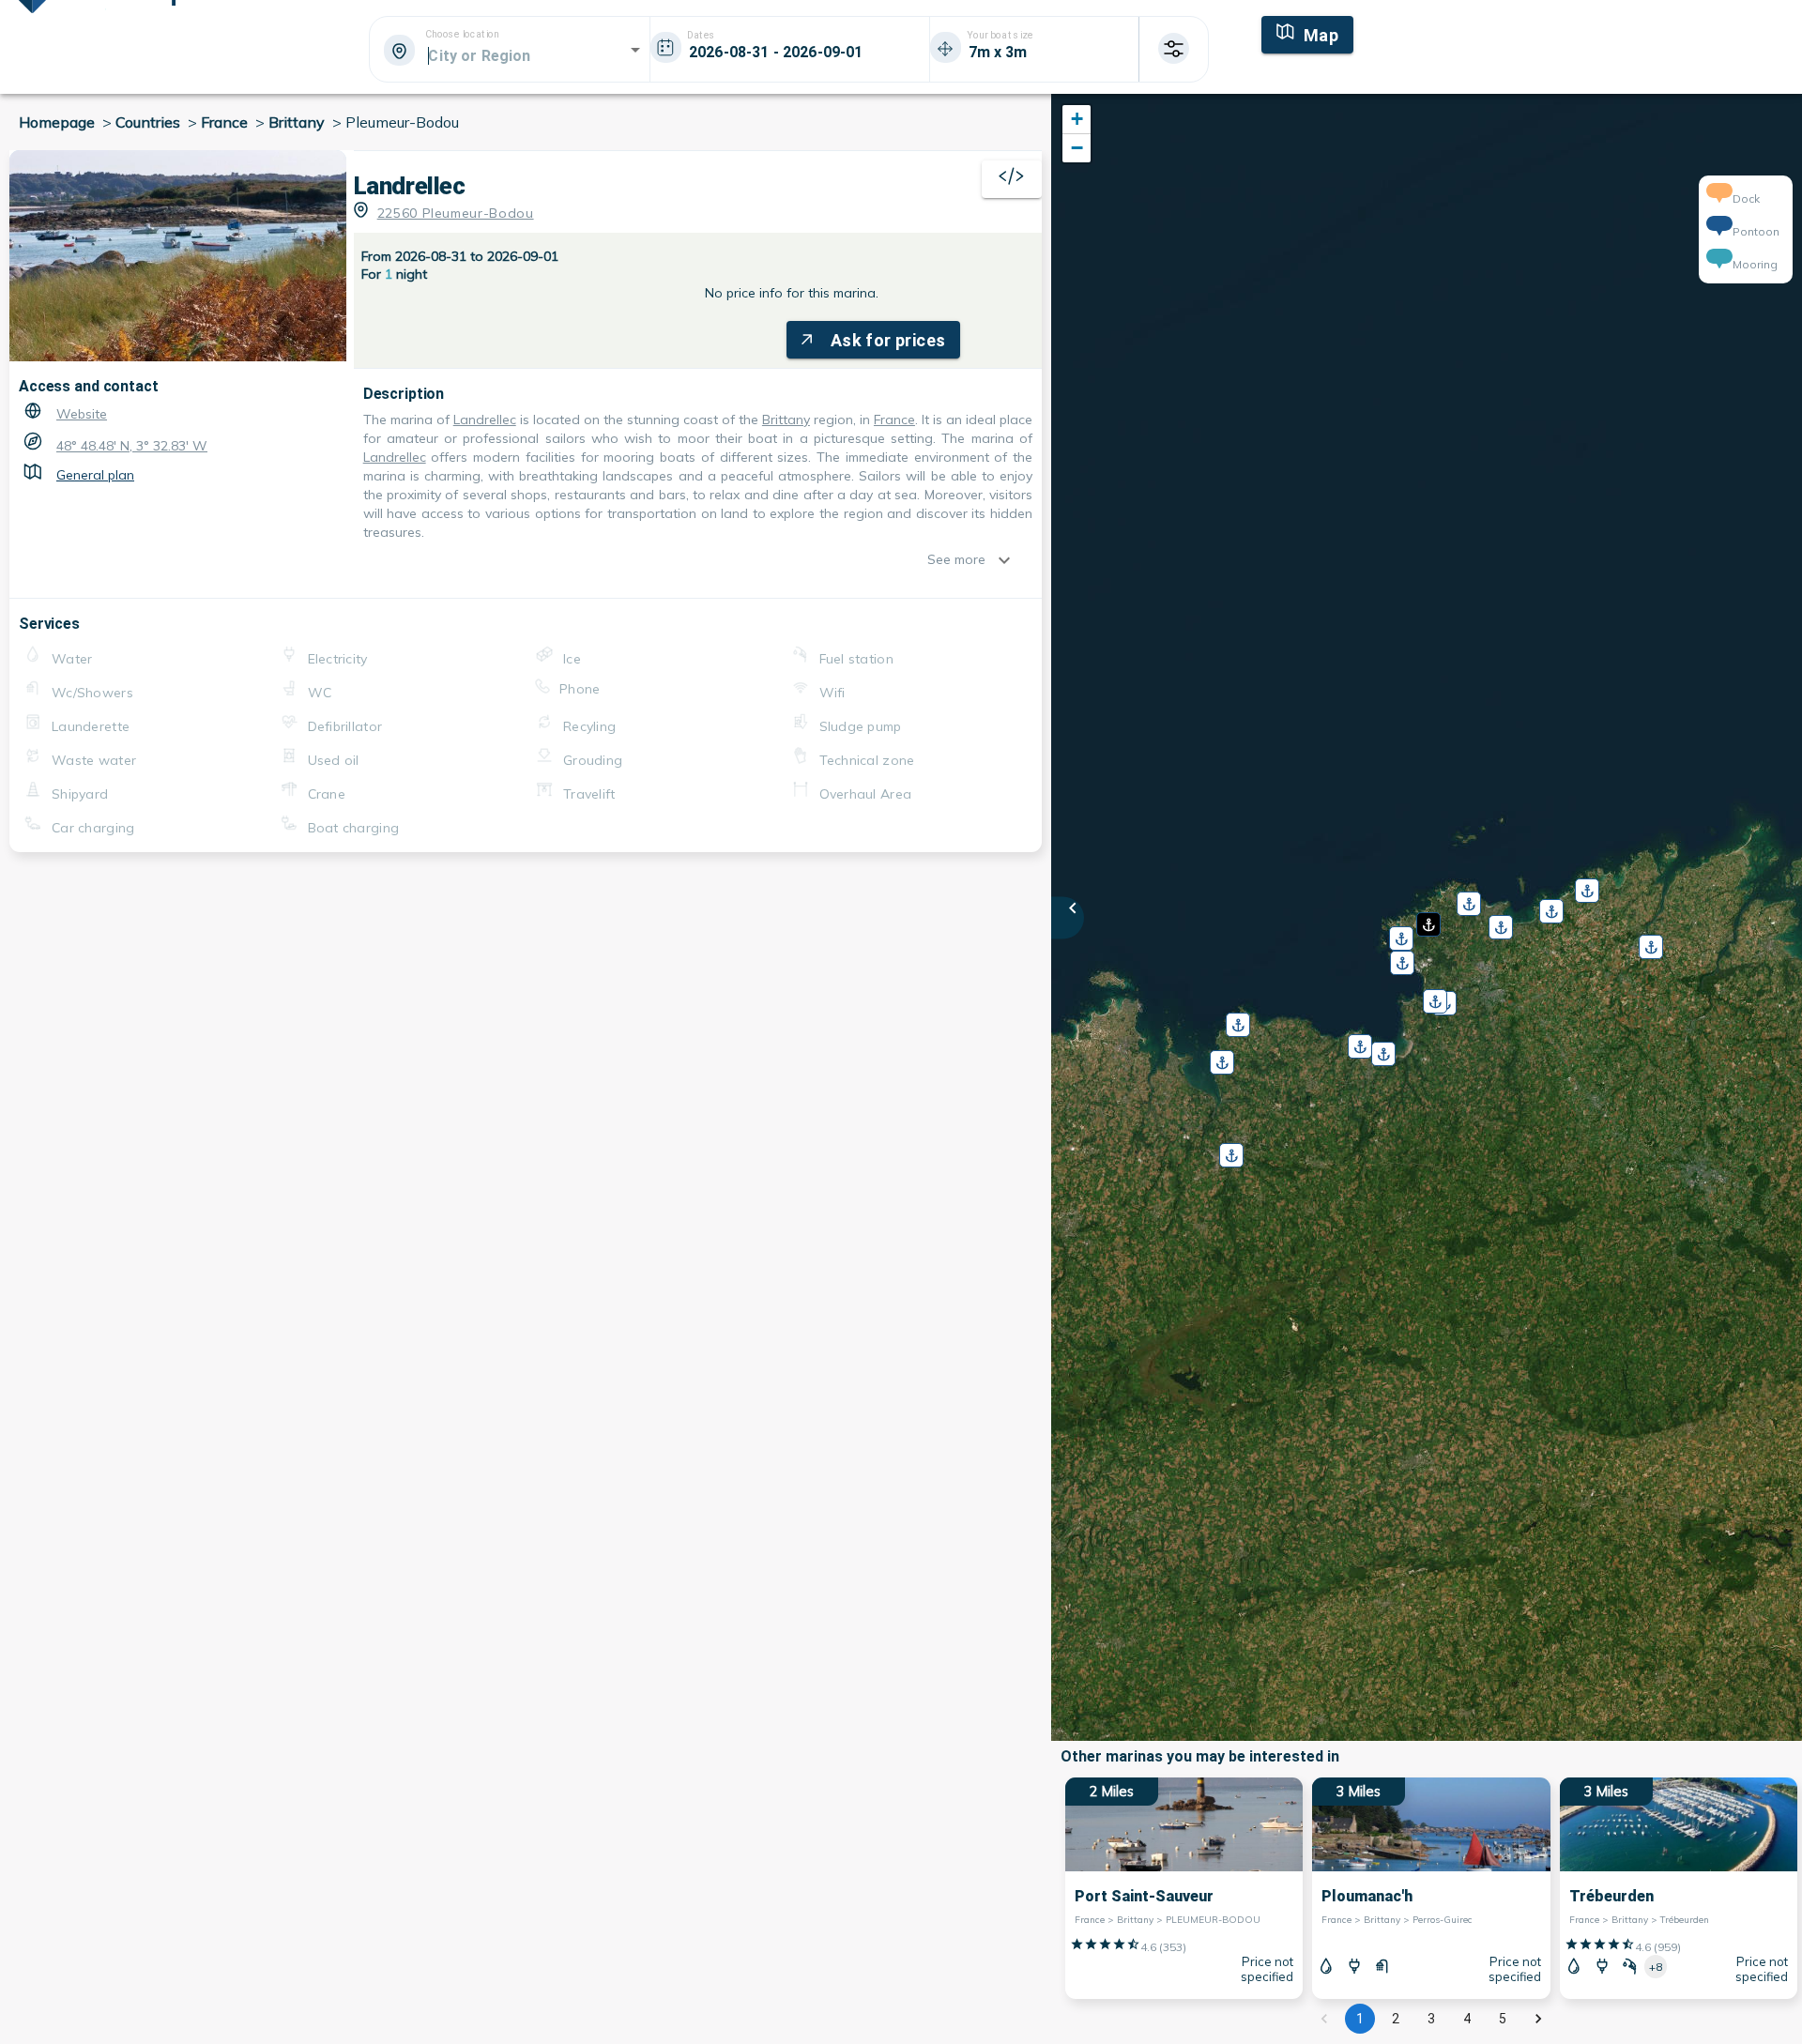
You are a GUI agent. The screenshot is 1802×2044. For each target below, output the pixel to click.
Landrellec (485, 419)
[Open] (635, 50)
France (894, 419)
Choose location (462, 35)
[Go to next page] (1538, 2019)
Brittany (786, 419)
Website (82, 414)
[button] (1427, 918)
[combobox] (508, 55)
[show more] (1009, 560)
